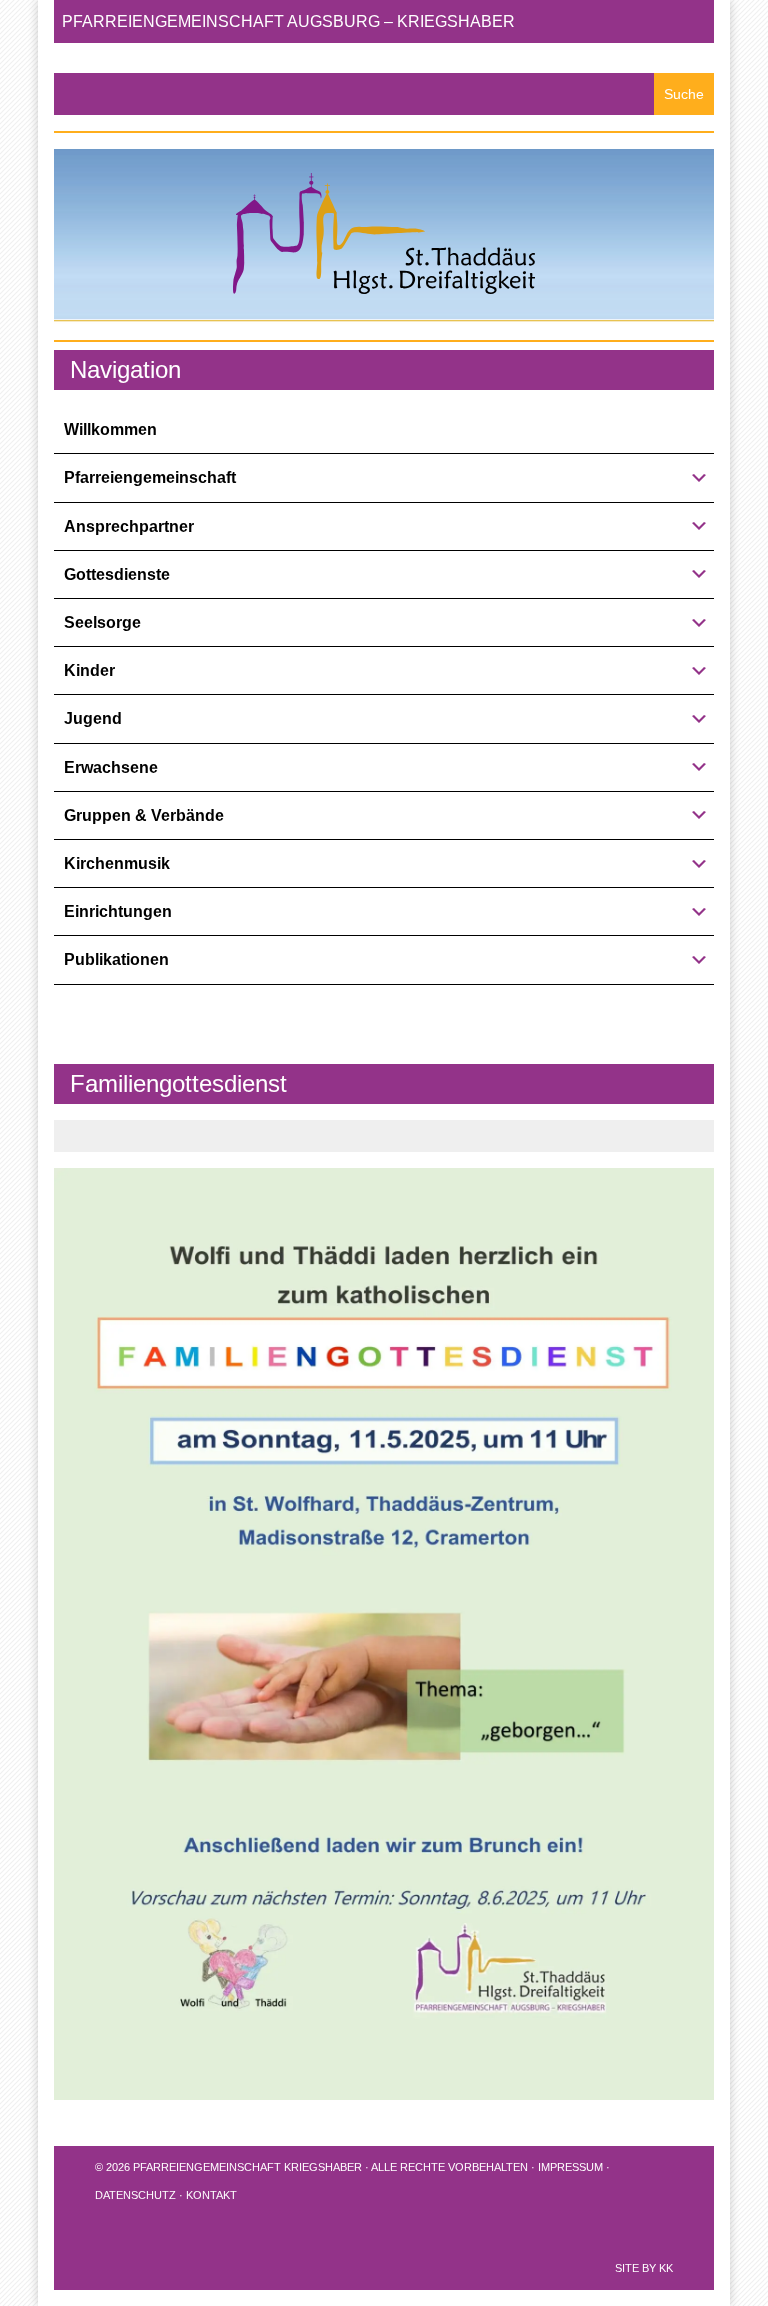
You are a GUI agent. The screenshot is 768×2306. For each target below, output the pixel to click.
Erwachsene (111, 767)
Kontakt (211, 2195)
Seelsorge (102, 622)
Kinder (89, 670)
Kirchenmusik (117, 863)
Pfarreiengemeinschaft (150, 477)
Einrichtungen (118, 911)
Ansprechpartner (129, 526)
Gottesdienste (117, 574)
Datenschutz (135, 2195)
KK (666, 2268)
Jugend (93, 718)
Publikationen (116, 959)
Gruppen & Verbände (144, 815)
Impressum (570, 2167)
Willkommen (110, 429)
